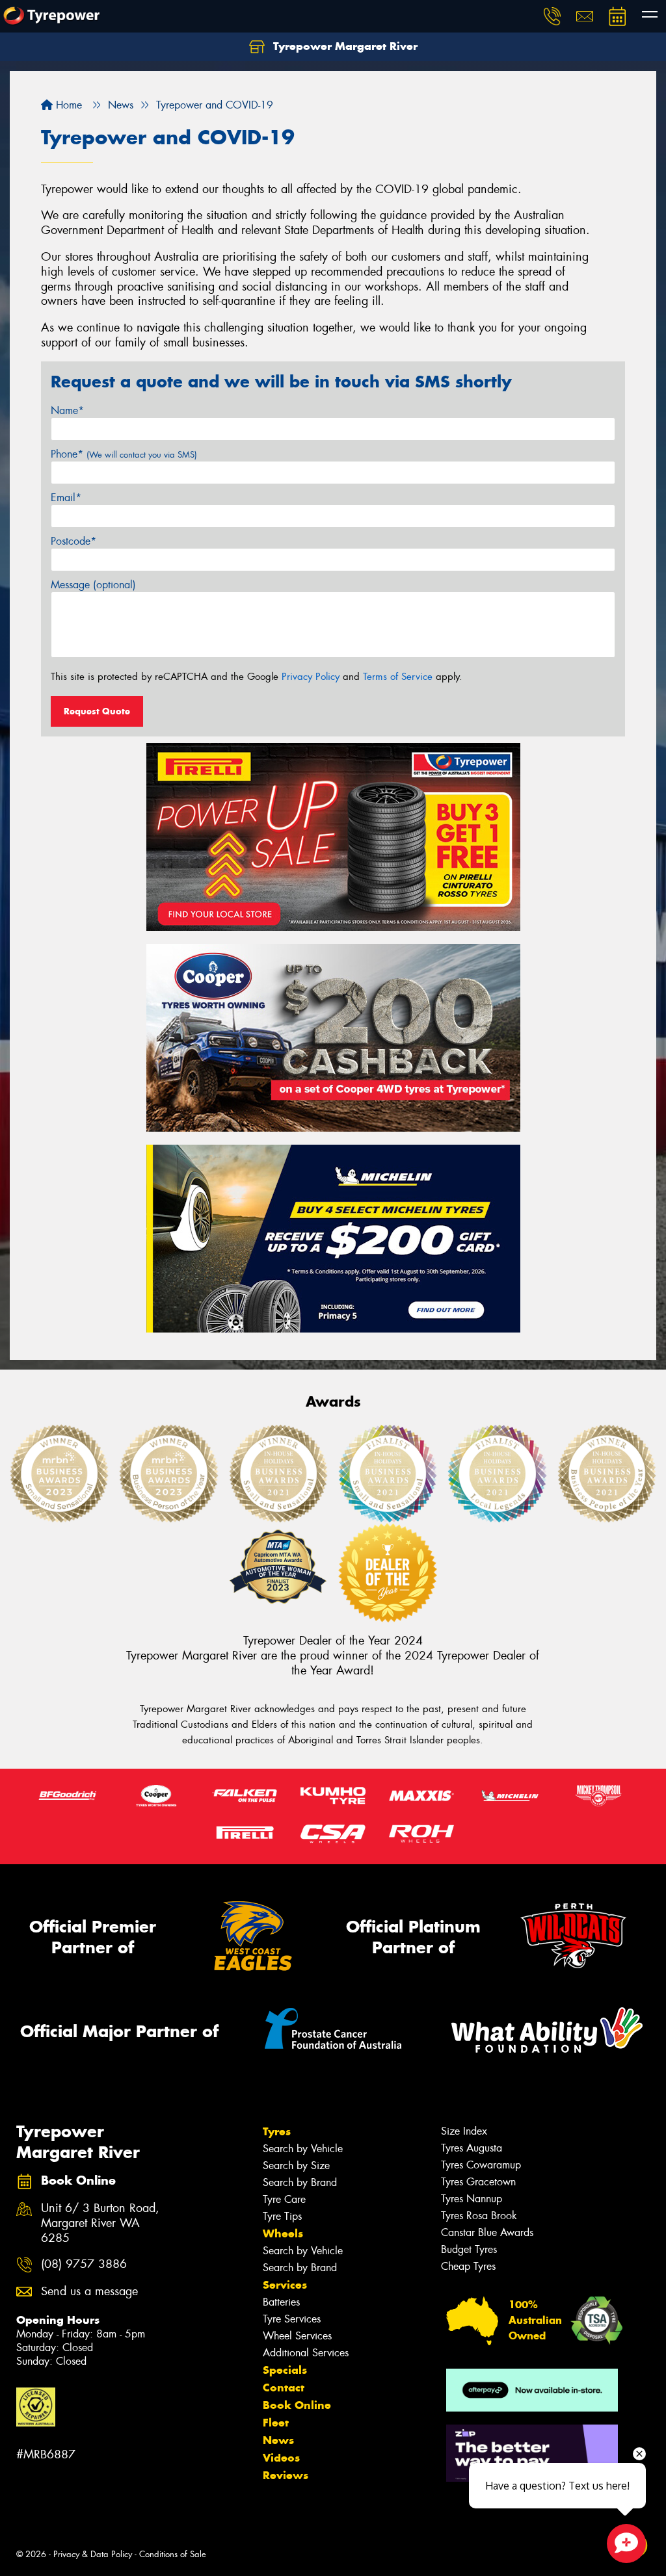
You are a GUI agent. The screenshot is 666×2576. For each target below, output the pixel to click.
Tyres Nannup (472, 2199)
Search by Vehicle (303, 2149)
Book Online (297, 2405)
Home (67, 105)
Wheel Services (297, 2336)
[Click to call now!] (552, 16)
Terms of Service (398, 677)
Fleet (276, 2423)
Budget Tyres (469, 2249)
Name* (67, 410)
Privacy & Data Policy (93, 2554)
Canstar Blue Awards (487, 2232)
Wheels (283, 2233)
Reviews (286, 2475)
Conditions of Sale (173, 2554)
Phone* (124, 454)
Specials (285, 2370)
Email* (66, 498)
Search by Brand (300, 2182)
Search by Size (296, 2166)
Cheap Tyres (468, 2266)
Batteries (281, 2302)
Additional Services (306, 2353)
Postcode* (73, 541)
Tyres (277, 2131)
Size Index (464, 2131)
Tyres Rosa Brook (479, 2216)
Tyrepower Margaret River (344, 46)
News (278, 2440)
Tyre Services (292, 2319)
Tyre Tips (282, 2216)
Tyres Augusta (472, 2148)
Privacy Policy (311, 677)
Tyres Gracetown (478, 2182)
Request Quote (97, 711)
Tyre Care (284, 2199)
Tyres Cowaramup (481, 2165)
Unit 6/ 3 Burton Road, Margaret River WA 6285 (100, 2223)
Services (285, 2285)
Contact (284, 2387)
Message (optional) (93, 585)
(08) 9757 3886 (84, 2264)
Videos (281, 2458)
